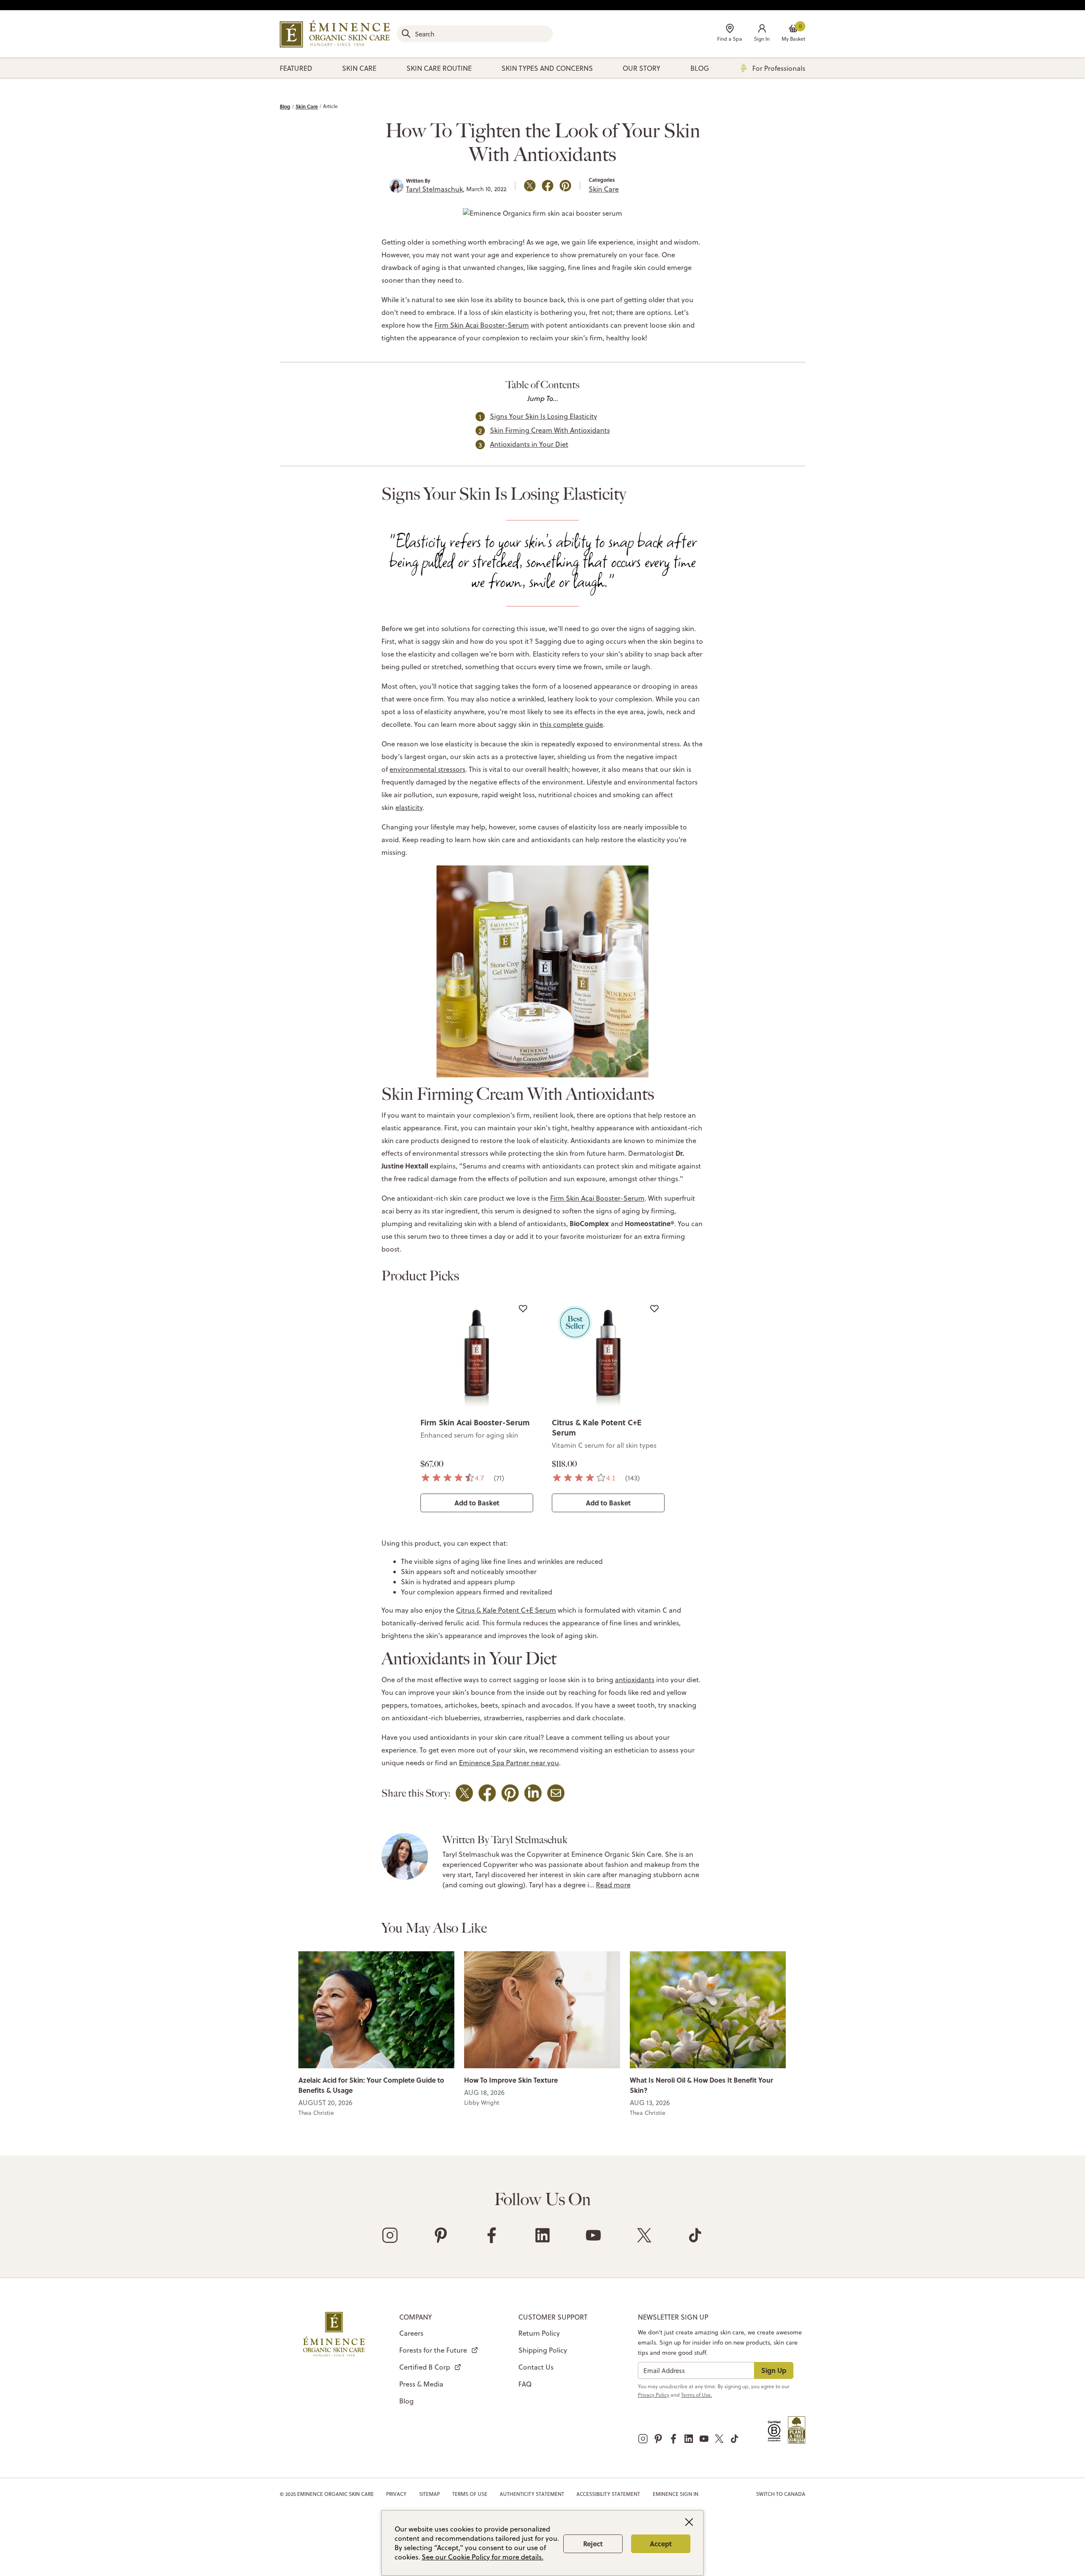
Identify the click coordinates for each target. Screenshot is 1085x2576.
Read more (613, 1885)
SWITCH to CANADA (781, 2494)
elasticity (409, 807)
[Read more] (376, 2009)
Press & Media (421, 2384)
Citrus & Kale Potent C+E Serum (597, 1427)
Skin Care (307, 106)
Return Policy (539, 2333)
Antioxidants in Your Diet (529, 444)
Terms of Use (470, 2494)
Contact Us (536, 2367)
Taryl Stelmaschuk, (435, 189)
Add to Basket (477, 1503)
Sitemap (430, 2494)
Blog (285, 106)
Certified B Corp (425, 2367)
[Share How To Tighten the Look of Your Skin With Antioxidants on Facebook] (548, 186)
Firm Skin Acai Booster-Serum (482, 325)
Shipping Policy (543, 2350)
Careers (411, 2333)
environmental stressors (427, 769)
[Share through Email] (556, 1793)
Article (330, 106)
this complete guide (572, 724)
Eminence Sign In (676, 2494)
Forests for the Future (433, 2350)
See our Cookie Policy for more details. (483, 2557)
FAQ (525, 2384)
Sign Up (774, 2370)
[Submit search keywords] (406, 33)
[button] (762, 34)
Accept (661, 2544)
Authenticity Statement (532, 2494)
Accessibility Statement (608, 2494)
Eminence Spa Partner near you (509, 1763)
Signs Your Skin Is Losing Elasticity (544, 416)
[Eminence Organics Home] (335, 34)
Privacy (396, 2494)
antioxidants (635, 1680)
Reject (593, 2544)
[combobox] (475, 34)
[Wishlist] (523, 1308)
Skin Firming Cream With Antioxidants (550, 430)
